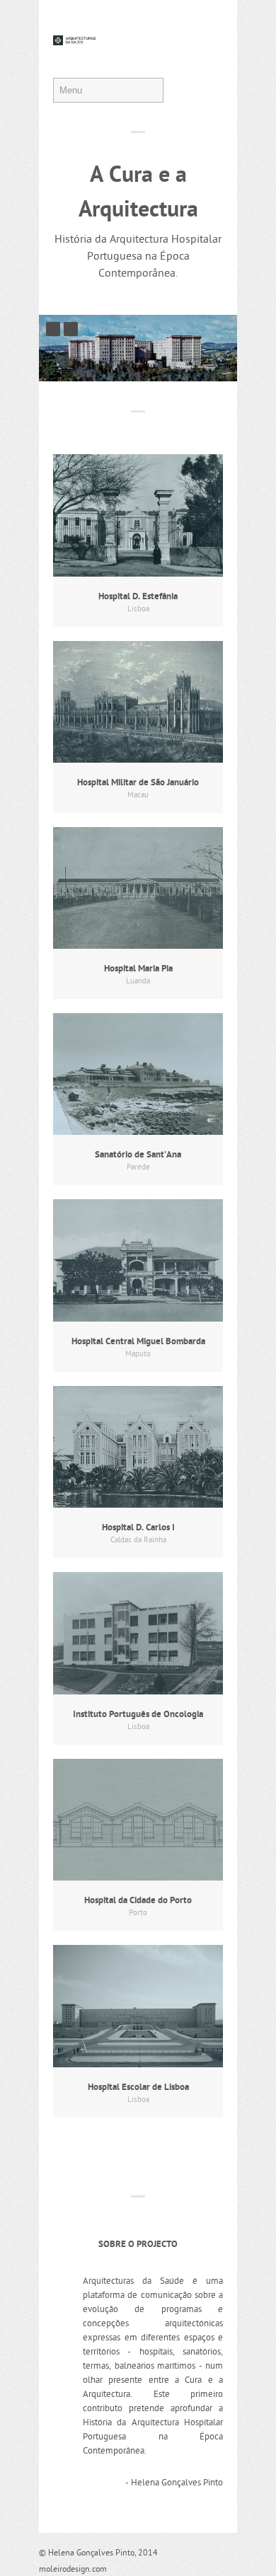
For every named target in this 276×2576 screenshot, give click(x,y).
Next (71, 329)
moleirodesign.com (73, 2570)
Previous (53, 329)
